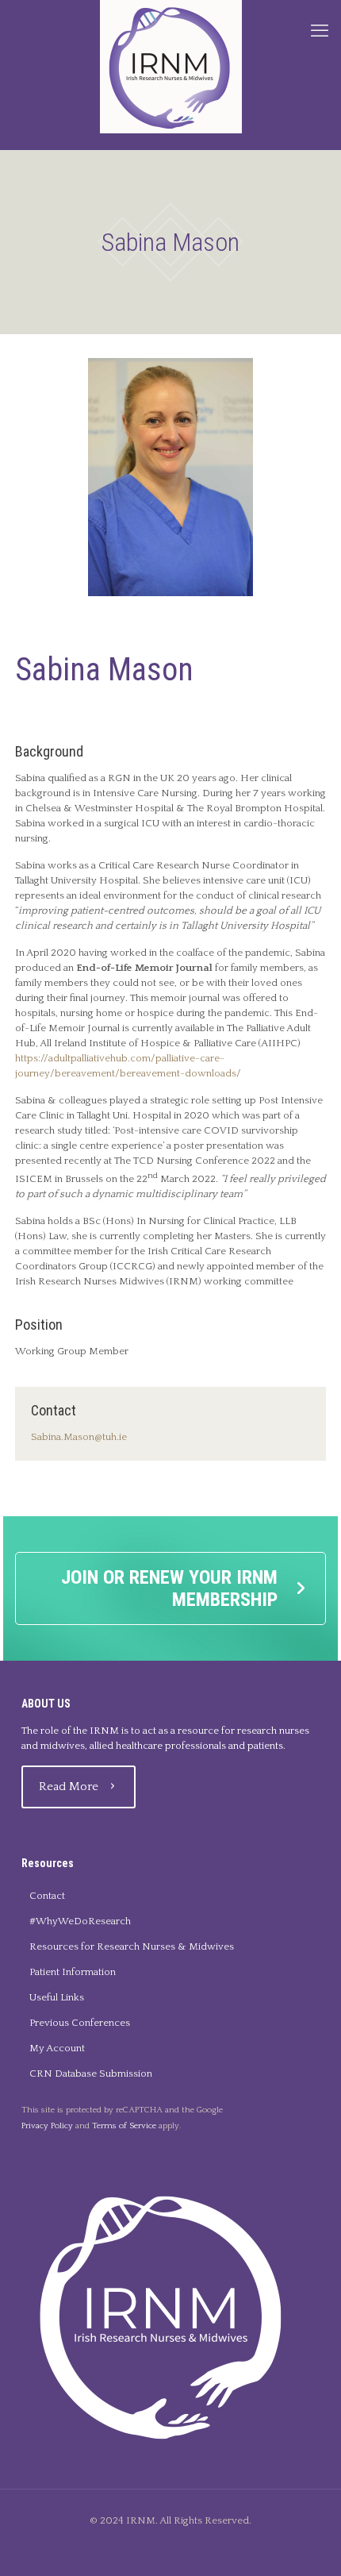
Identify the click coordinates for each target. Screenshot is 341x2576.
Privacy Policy (47, 2126)
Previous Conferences (80, 2023)
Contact (47, 1896)
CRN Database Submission (91, 2074)
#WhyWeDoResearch (80, 1921)
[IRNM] (170, 67)
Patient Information (73, 1972)
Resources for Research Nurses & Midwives (132, 1946)
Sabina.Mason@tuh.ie (79, 1437)
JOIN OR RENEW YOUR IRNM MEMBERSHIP (169, 1588)
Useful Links (57, 1997)
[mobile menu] (320, 32)
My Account (57, 2048)
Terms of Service (124, 2126)
